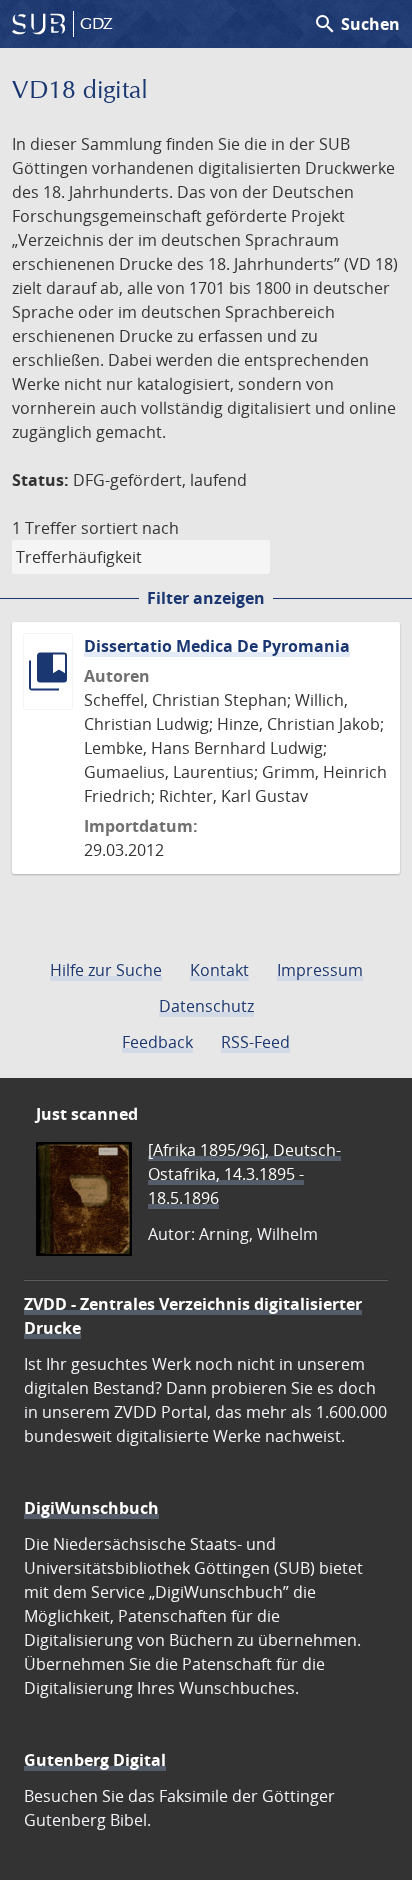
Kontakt (219, 970)
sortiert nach (130, 528)
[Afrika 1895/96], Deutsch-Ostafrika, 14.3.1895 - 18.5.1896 (244, 1174)
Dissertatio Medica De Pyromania (217, 646)
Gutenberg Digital (95, 1760)
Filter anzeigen (206, 598)
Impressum (320, 970)
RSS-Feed (255, 1042)
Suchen (356, 24)
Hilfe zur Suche (106, 970)
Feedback (157, 1042)
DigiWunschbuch (91, 1508)
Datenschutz (206, 1006)
